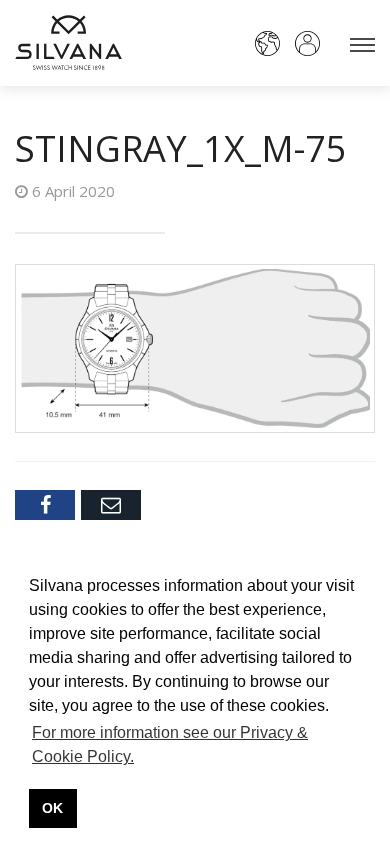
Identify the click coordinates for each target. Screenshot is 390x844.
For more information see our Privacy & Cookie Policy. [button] (170, 744)
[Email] (111, 505)
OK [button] (52, 808)
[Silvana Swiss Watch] (68, 42)
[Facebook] (45, 505)
